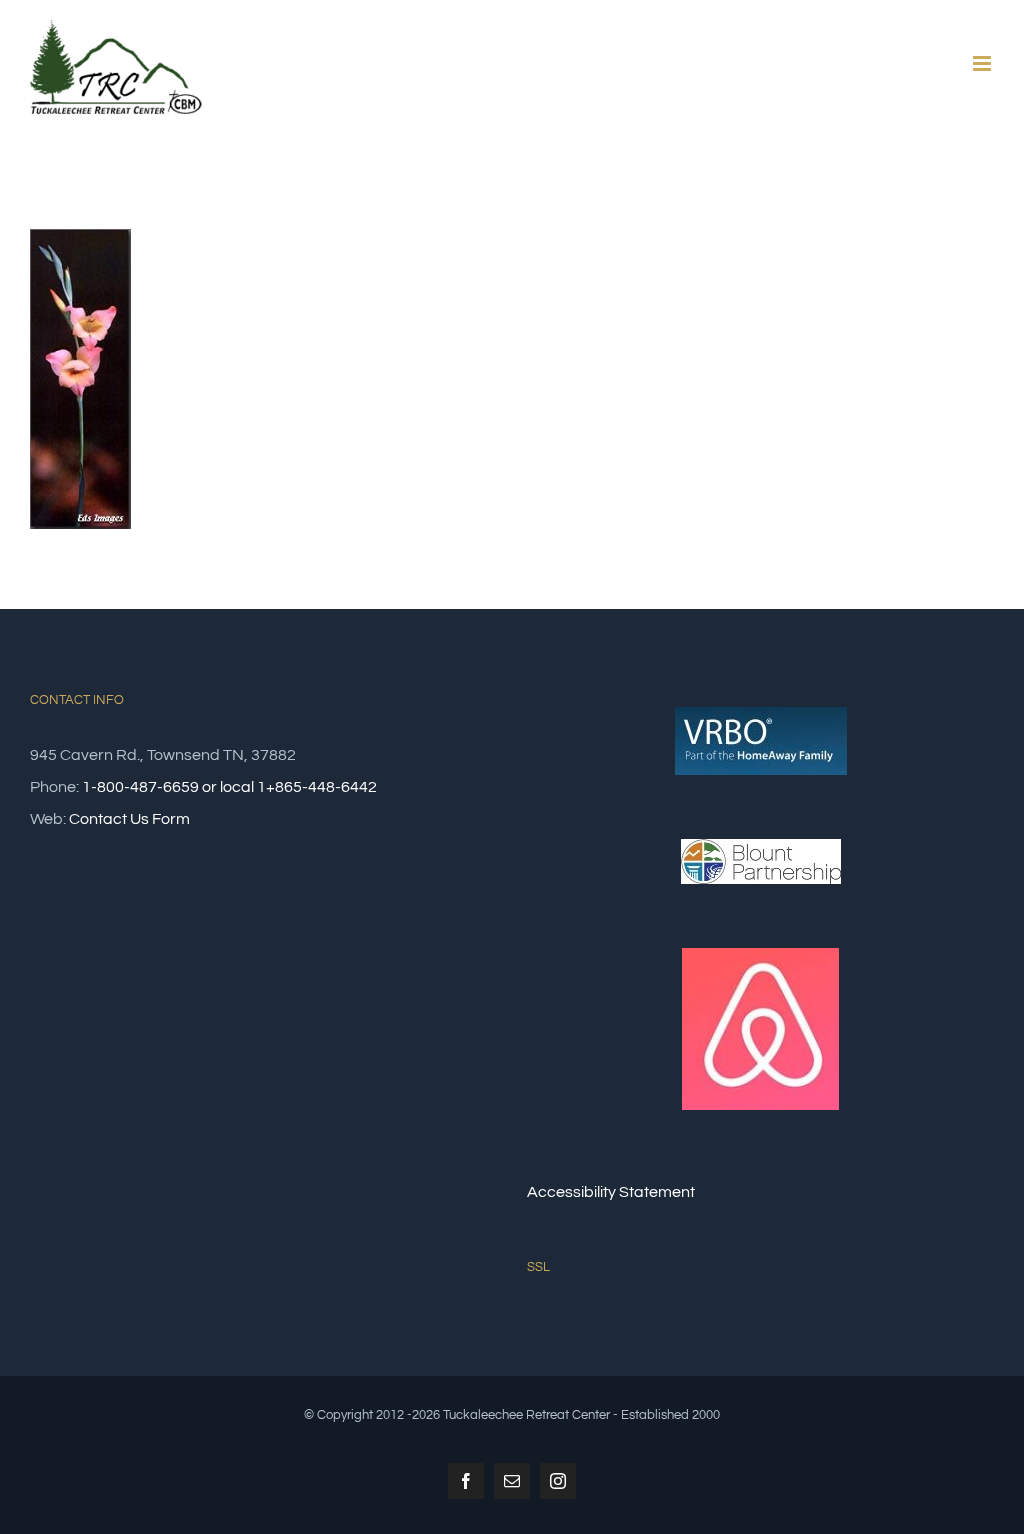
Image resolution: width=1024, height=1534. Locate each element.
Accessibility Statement (611, 1192)
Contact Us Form (129, 819)
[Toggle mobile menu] (983, 63)
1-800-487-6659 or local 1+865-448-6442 (229, 787)
